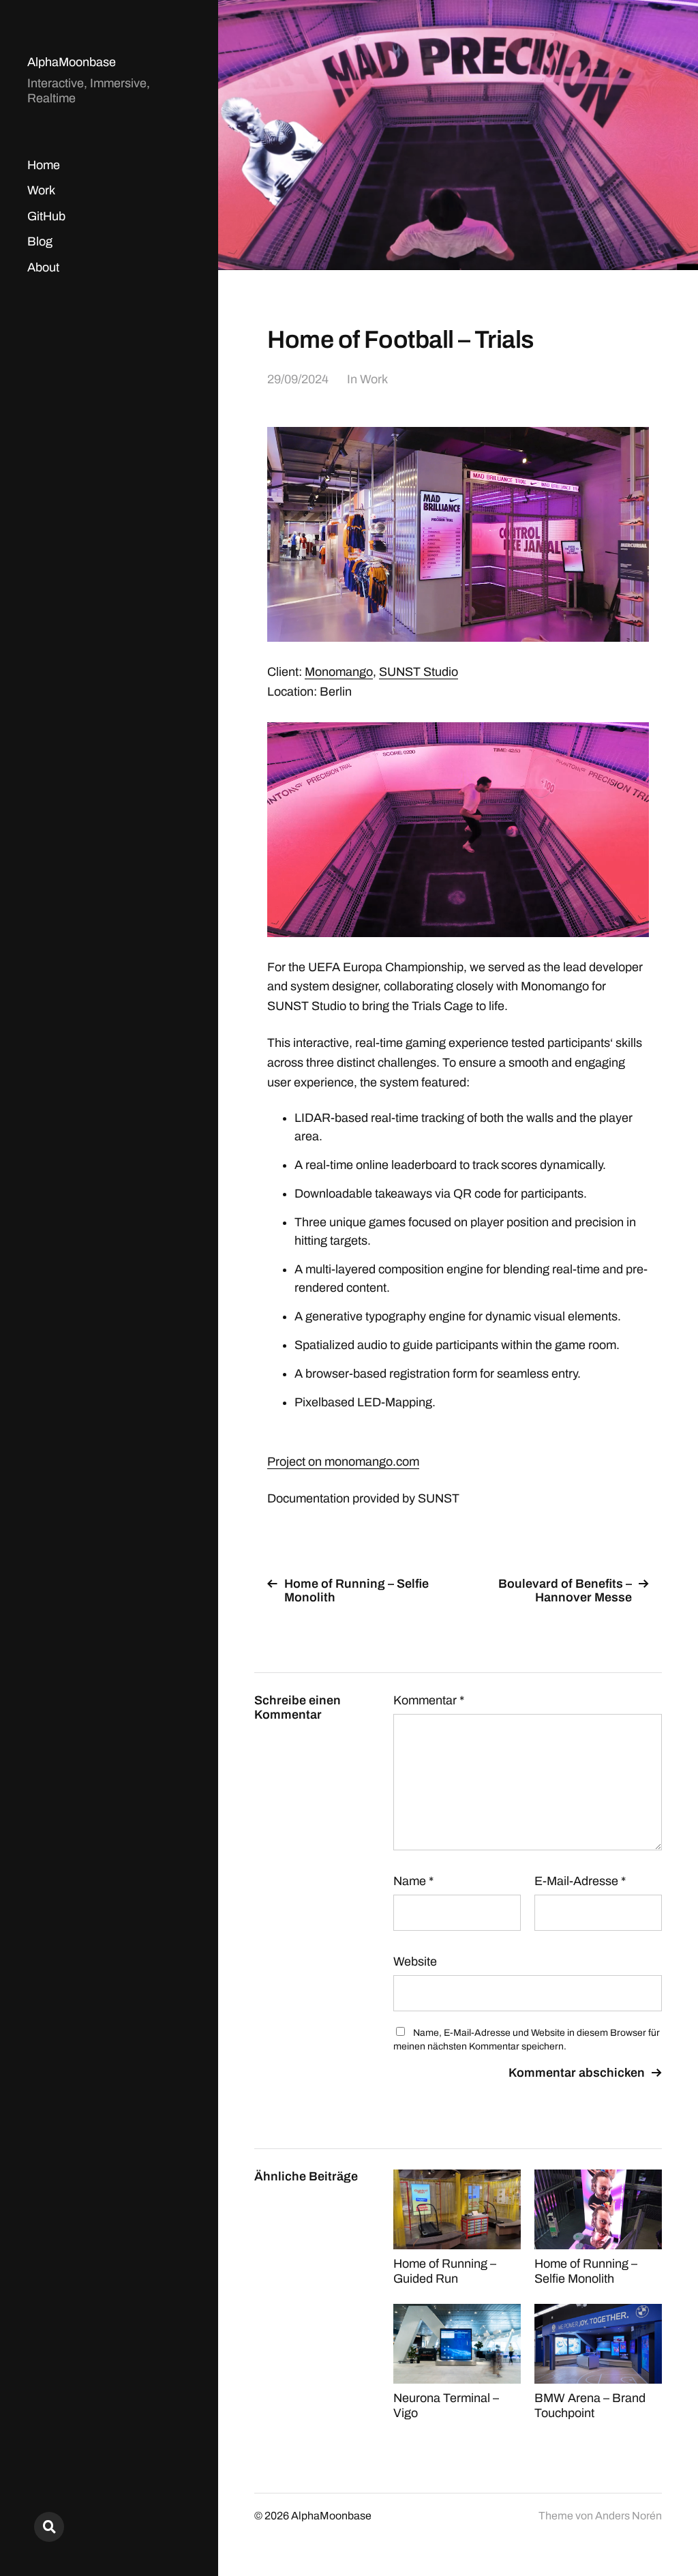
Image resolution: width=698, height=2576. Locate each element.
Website (415, 1961)
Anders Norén (628, 2516)
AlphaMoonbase (72, 62)
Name (413, 1881)
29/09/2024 (298, 379)
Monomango (339, 672)
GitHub (46, 216)
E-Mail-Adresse (580, 1881)
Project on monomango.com (343, 1462)
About (43, 267)
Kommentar (429, 1700)
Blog (40, 241)
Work (41, 190)
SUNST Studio (419, 672)
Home (44, 165)
